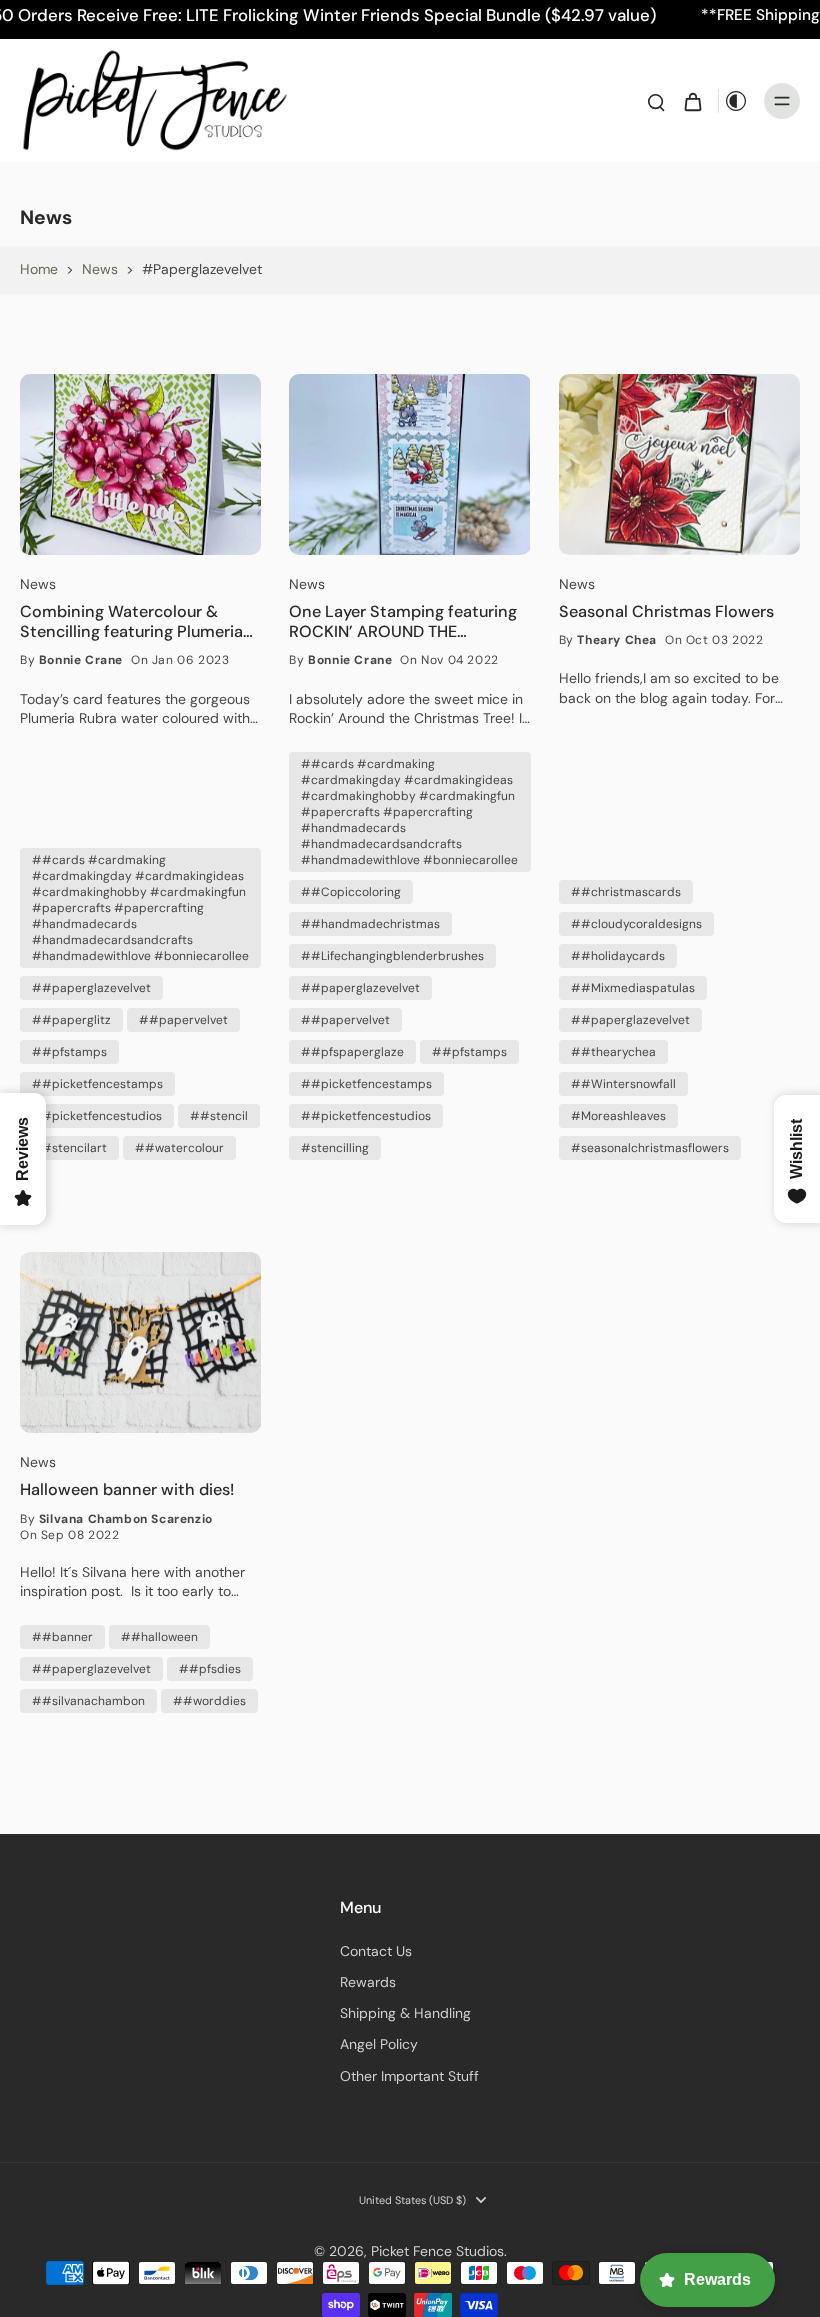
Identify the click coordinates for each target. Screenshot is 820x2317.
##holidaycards (618, 956)
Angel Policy (379, 2044)
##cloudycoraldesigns (636, 924)
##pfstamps (69, 1052)
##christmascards (626, 892)
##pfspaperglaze (352, 1052)
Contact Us (376, 1951)
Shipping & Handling (405, 2013)
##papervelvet (183, 1020)
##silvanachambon (88, 1701)
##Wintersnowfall (623, 1084)
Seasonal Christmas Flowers (666, 612)
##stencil (219, 1116)
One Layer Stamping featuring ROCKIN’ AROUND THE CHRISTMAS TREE (403, 622)
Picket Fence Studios (437, 2251)
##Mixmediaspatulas (633, 988)
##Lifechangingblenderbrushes (392, 956)
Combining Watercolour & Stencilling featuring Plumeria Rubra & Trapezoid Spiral (131, 622)
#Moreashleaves (618, 1116)
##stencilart (69, 1148)
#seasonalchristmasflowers (650, 1148)
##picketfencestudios (97, 1116)
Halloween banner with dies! (127, 1490)
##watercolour (179, 1148)
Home (39, 269)
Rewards (368, 1982)
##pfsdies (210, 1669)
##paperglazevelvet (91, 988)
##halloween (159, 1637)
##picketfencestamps (97, 1084)
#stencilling (335, 1148)
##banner (62, 1637)
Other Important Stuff (409, 2076)
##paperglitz (71, 1020)
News (100, 269)
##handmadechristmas (370, 924)
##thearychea (613, 1052)
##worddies (209, 1701)
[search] (656, 101)
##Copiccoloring (351, 892)
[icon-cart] (692, 101)
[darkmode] (736, 101)
